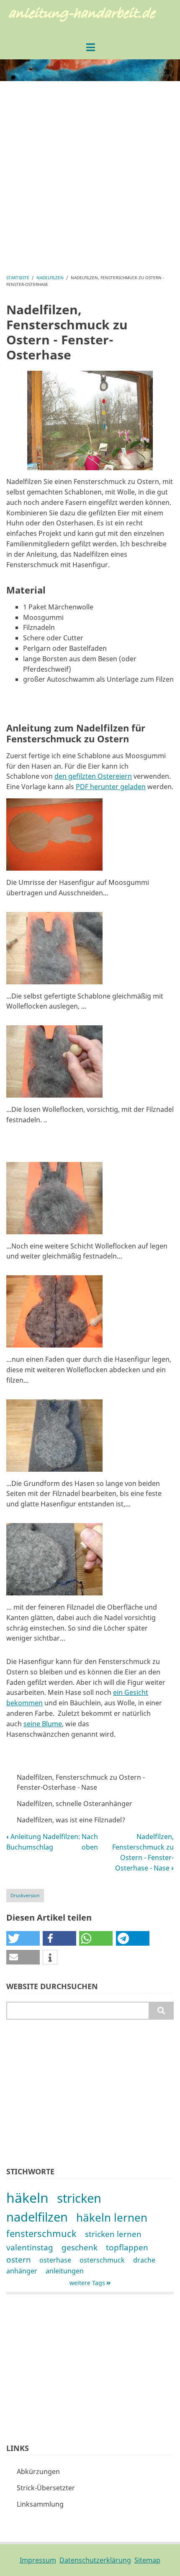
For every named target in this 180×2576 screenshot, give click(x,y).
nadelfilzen (37, 2217)
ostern (19, 2259)
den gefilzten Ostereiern (93, 776)
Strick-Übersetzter (46, 2488)
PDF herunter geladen (111, 787)
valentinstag (30, 2247)
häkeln (27, 2198)
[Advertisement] (90, 177)
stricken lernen (113, 2234)
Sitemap (147, 2560)
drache (144, 2260)
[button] (54, 837)
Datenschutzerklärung (95, 2560)
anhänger (22, 2271)
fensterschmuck (41, 2233)
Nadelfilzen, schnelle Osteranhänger (75, 1804)
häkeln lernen (112, 2218)
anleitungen (65, 2271)
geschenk (80, 2247)
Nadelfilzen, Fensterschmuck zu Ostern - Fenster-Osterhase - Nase (81, 1782)
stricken (79, 2198)
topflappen (127, 2247)
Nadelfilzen (50, 278)
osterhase (55, 2260)
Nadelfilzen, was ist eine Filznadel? (71, 1820)
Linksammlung (40, 2504)
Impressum (38, 2560)
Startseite (18, 278)
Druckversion (25, 1895)
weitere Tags (87, 2283)
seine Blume (43, 1724)
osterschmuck (102, 2260)
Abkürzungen (38, 2472)
